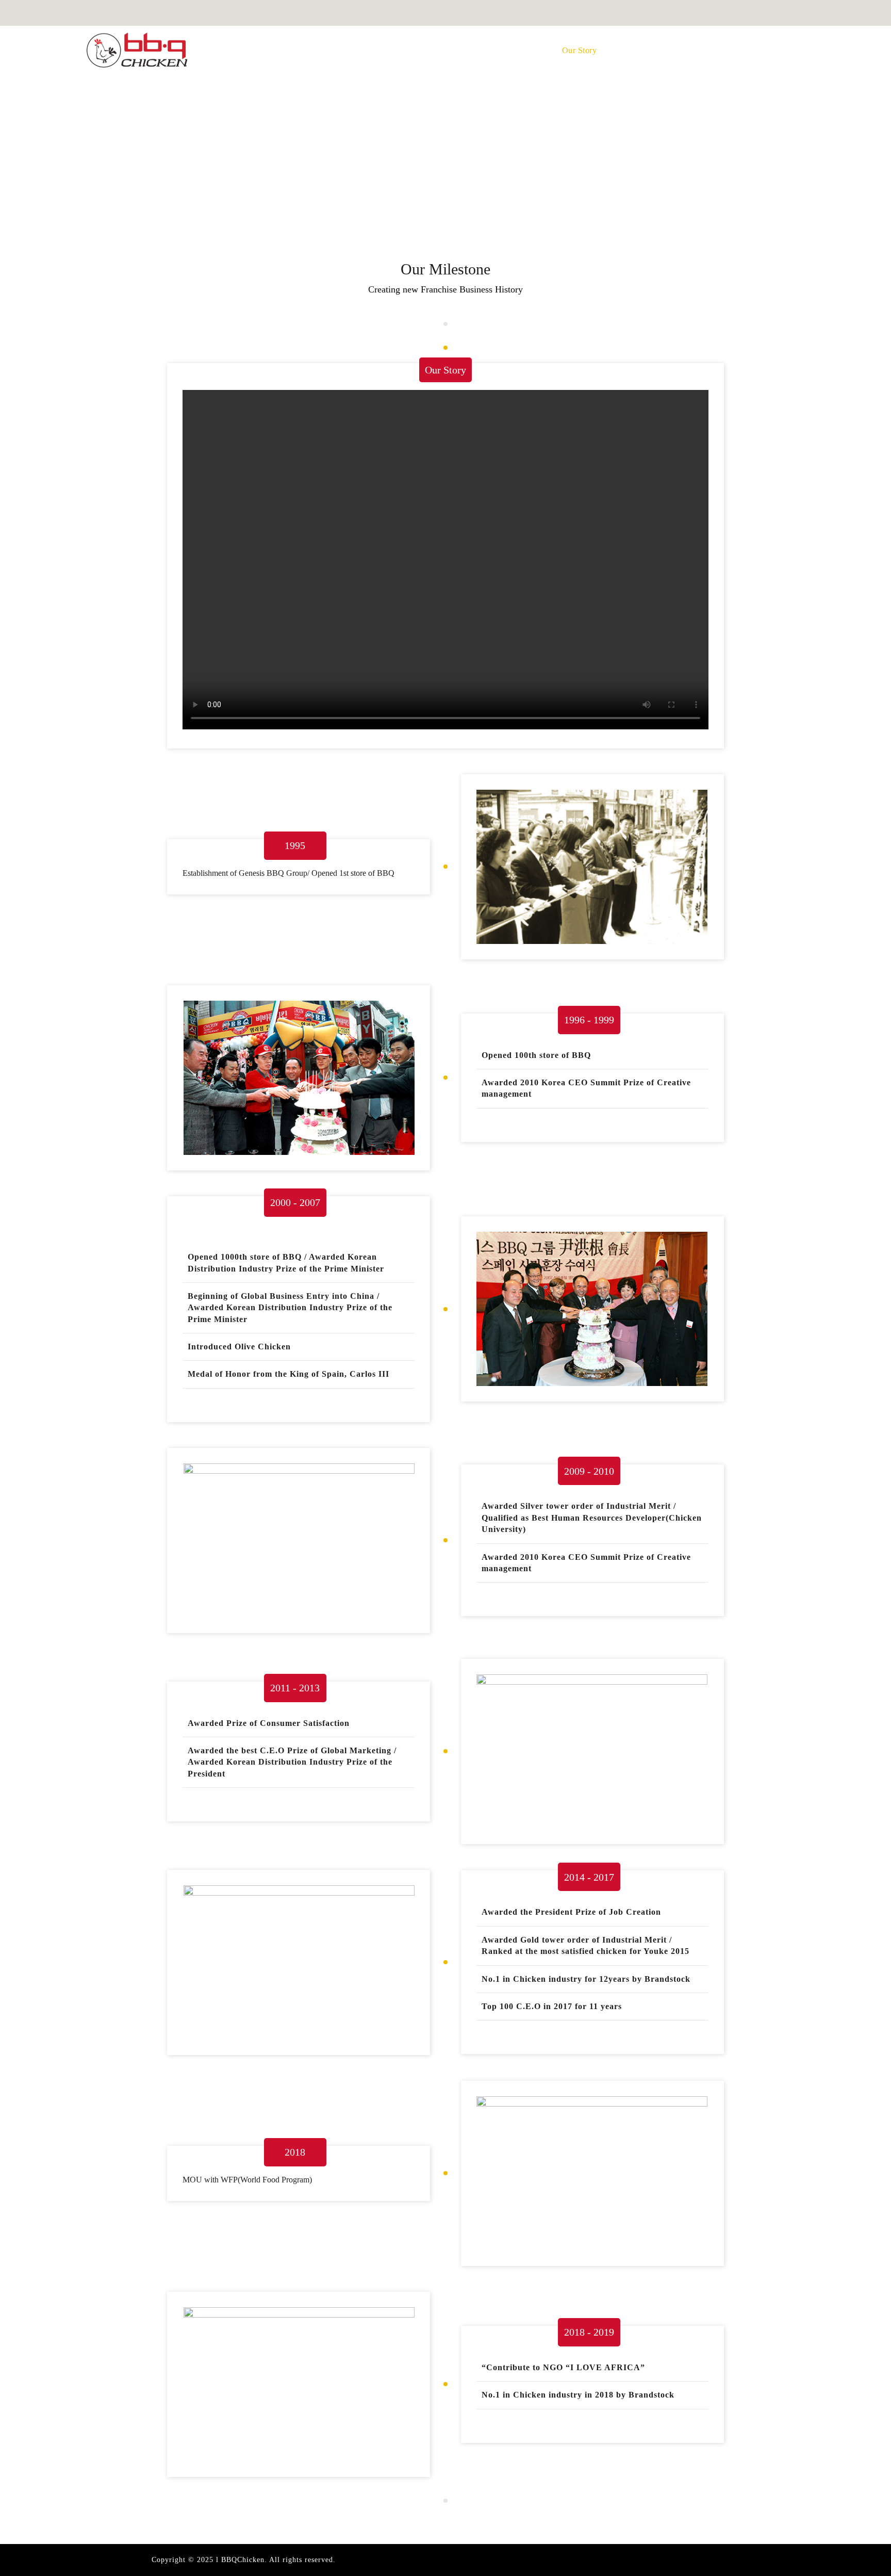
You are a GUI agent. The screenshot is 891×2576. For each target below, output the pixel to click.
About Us (514, 50)
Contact (764, 50)
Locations (645, 50)
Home (456, 50)
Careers (706, 50)
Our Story (580, 50)
